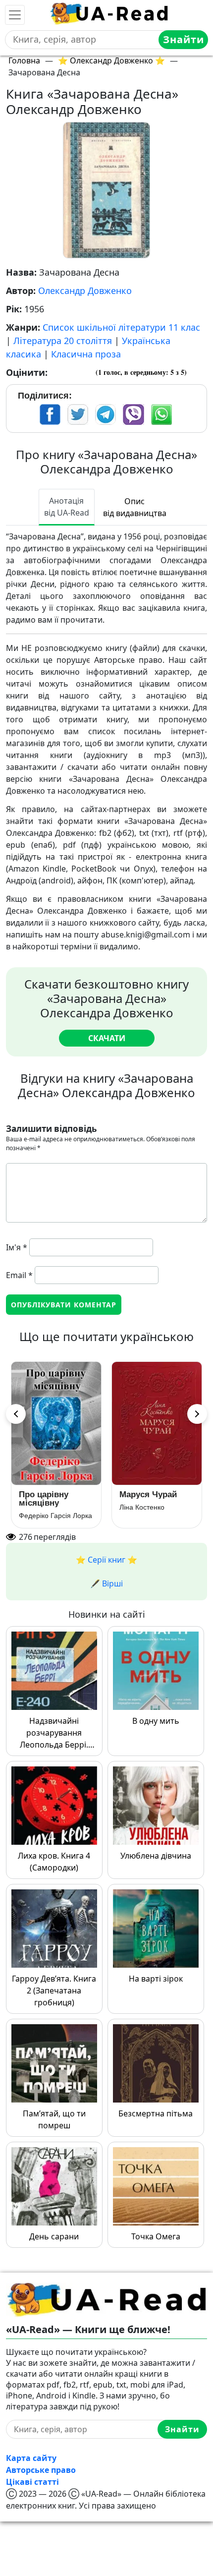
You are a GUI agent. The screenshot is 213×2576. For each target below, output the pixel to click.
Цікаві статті (32, 2482)
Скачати (107, 1038)
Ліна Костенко (142, 1507)
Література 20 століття (63, 341)
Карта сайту (31, 2458)
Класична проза (86, 354)
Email (19, 1275)
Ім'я (17, 1247)
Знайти (184, 39)
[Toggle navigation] (15, 15)
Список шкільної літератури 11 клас (121, 327)
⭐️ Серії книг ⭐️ (106, 1560)
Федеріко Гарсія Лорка (55, 1516)
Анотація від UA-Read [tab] (67, 507)
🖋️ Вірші (106, 1583)
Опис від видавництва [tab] (135, 507)
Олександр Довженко (85, 291)
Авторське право (41, 2470)
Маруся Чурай (148, 1494)
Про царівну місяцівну (44, 1499)
